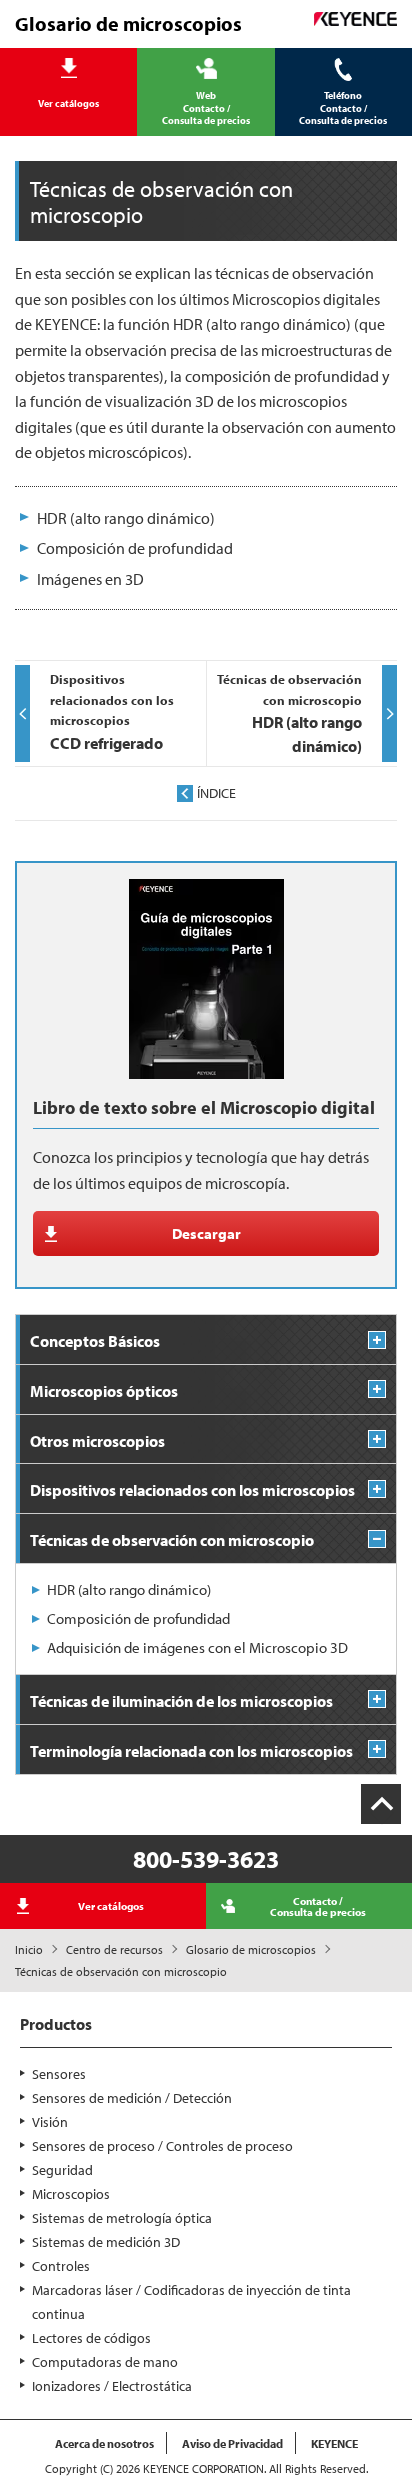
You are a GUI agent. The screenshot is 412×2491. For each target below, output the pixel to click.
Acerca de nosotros (104, 2443)
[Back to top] (381, 1804)
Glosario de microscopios (251, 1949)
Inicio (29, 1949)
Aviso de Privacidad (232, 2443)
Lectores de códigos (91, 2338)
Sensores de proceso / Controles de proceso (162, 2146)
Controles (61, 2266)
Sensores (59, 2074)
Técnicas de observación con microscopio (172, 1540)
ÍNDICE (216, 793)
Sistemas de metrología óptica (122, 2218)
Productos (56, 2024)
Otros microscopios (97, 1441)
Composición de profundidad (135, 548)
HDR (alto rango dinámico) (126, 518)
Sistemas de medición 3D (106, 2242)
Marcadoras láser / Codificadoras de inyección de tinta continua (191, 2302)
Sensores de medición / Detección (132, 2098)
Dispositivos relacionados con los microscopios (192, 1490)
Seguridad (62, 2170)
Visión (50, 2122)
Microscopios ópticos (104, 1391)
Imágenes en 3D (90, 579)
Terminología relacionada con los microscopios (191, 1751)
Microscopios (71, 2194)
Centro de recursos (114, 1949)
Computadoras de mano (105, 2362)
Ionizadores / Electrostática (112, 2386)
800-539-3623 (206, 1859)
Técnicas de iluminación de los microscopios (181, 1701)
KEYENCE (334, 2443)
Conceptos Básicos (95, 1341)
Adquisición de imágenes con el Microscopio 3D (197, 1647)
